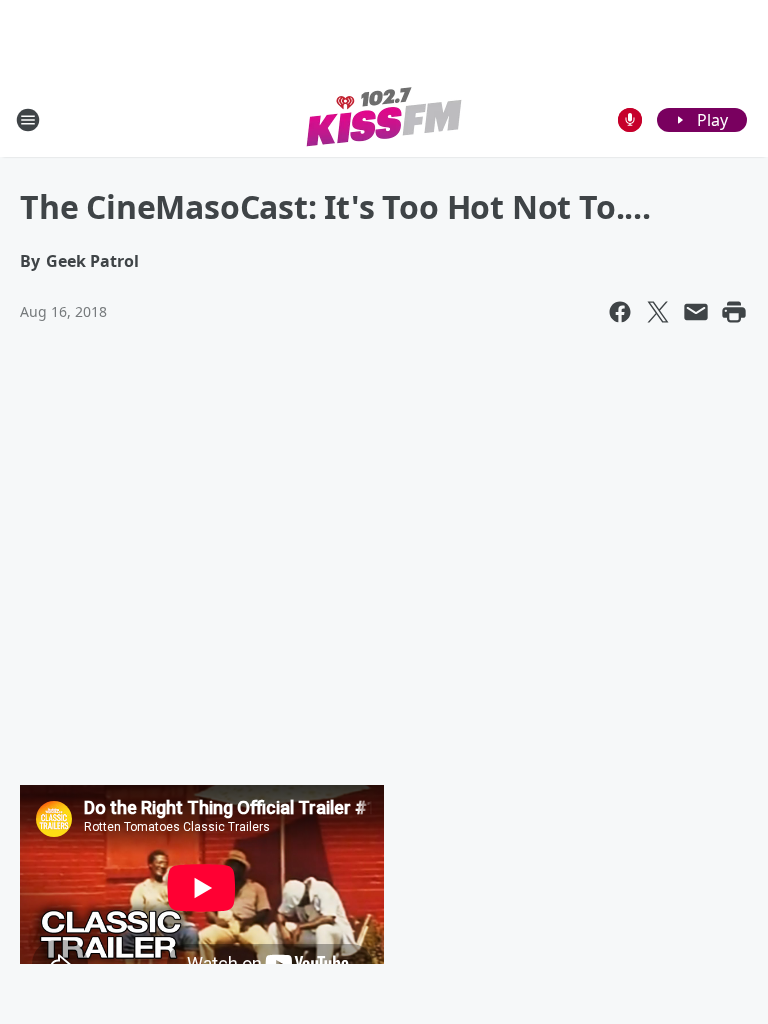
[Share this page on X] (658, 312)
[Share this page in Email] (696, 312)
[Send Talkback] (630, 120)
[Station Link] (384, 119)
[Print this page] (734, 312)
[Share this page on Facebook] (620, 312)
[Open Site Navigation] (28, 120)
